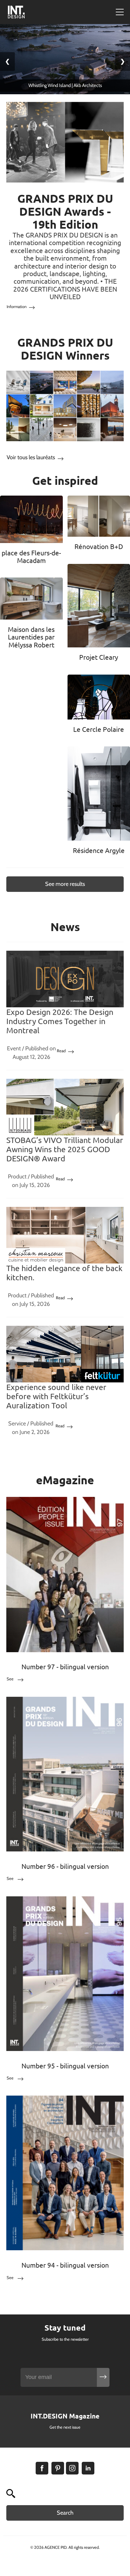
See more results (65, 884)
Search (65, 2513)
